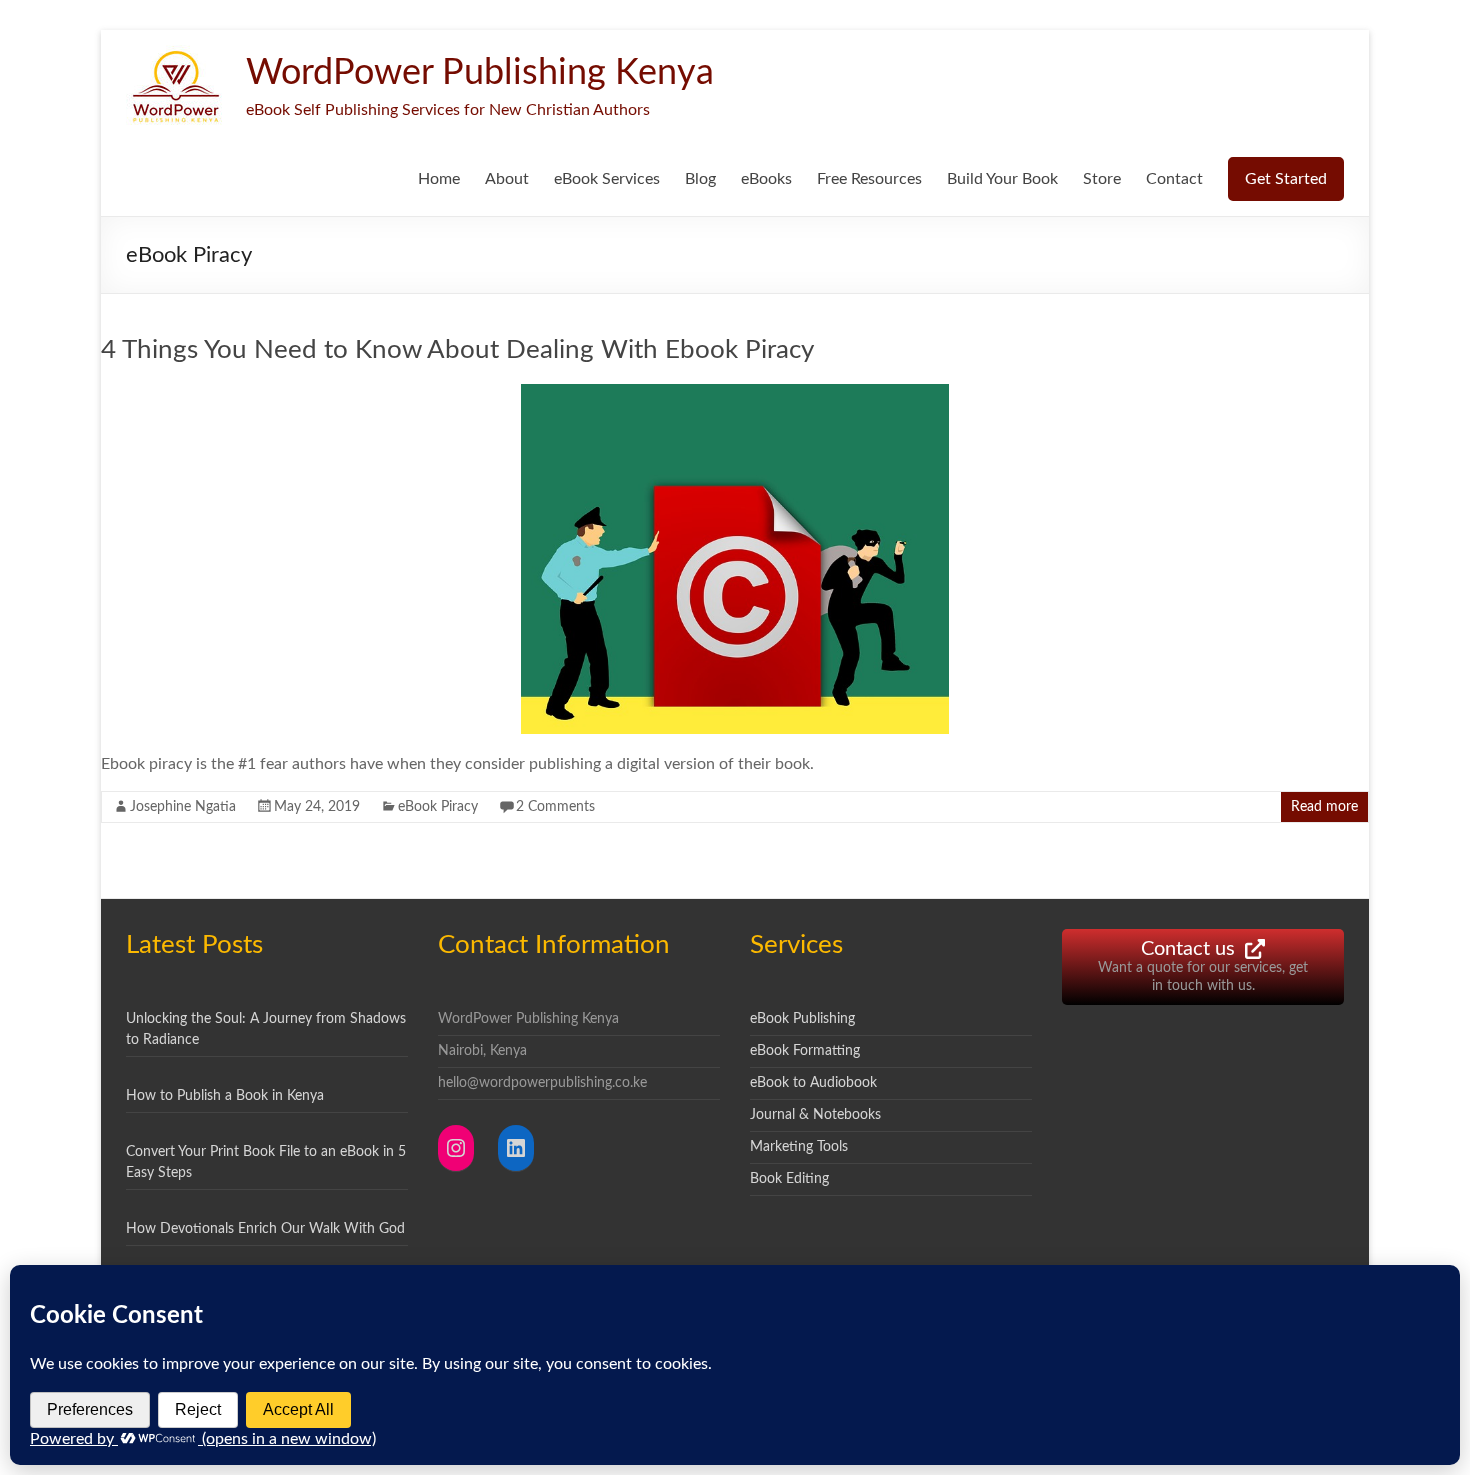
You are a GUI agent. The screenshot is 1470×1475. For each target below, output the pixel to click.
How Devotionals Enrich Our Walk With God (265, 1229)
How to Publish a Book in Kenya (225, 1096)
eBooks (766, 179)
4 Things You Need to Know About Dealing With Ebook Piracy (457, 350)
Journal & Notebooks (815, 1115)
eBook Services (607, 179)
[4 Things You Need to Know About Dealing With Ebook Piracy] (735, 394)
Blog (700, 179)
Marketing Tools (799, 1147)
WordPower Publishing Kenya (480, 73)
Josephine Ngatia (183, 807)
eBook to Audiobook (813, 1083)
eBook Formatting (805, 1051)
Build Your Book (1002, 179)
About (507, 179)
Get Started (1286, 179)
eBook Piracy (438, 807)
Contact (1174, 179)
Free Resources (869, 179)
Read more (1324, 807)
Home (439, 179)
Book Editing (789, 1179)
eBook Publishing (802, 1019)
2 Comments (555, 807)
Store (1102, 179)
